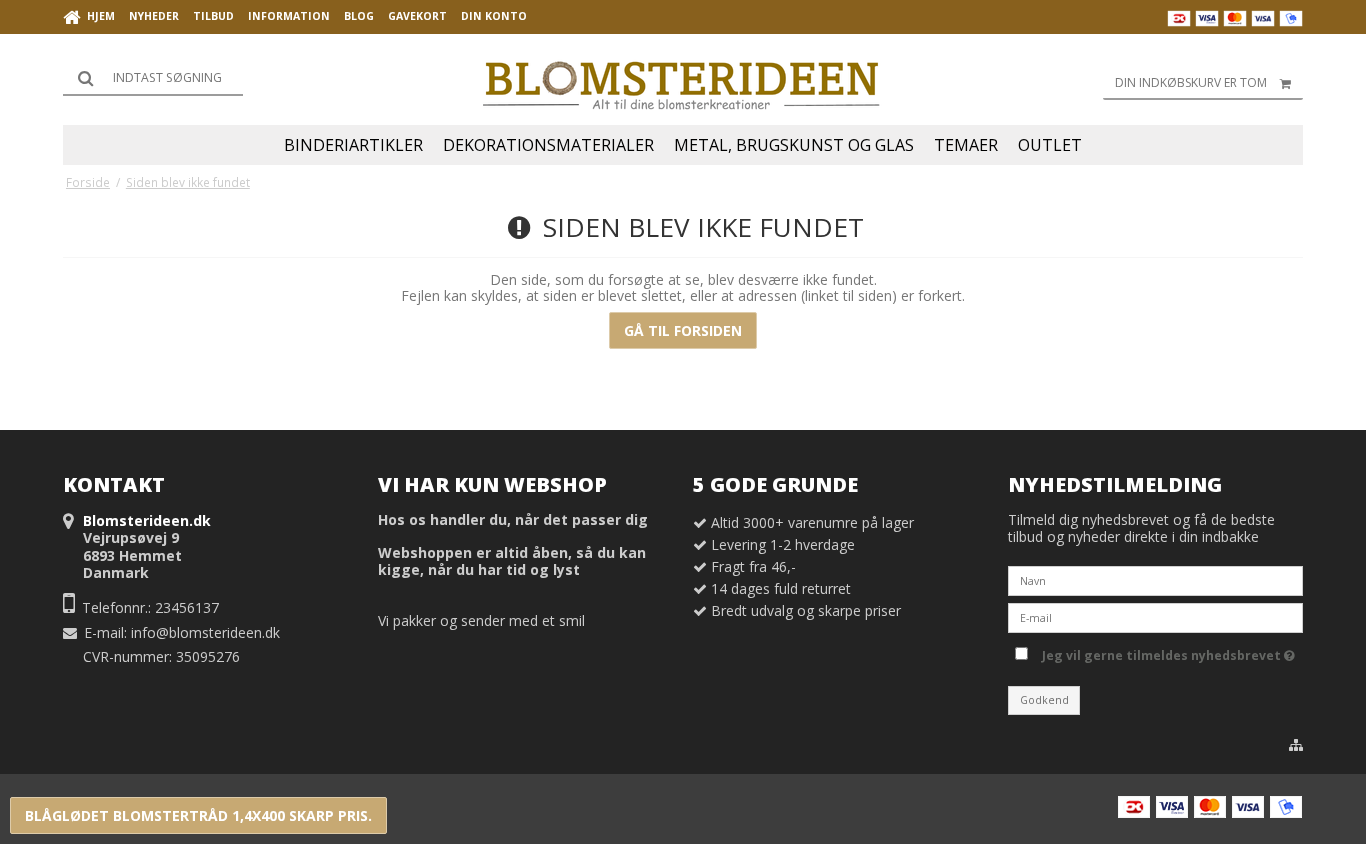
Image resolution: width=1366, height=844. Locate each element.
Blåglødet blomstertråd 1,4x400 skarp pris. (198, 815)
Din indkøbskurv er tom (1191, 82)
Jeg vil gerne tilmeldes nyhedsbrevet (1165, 652)
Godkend (1044, 700)
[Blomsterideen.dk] (683, 80)
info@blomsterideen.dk (205, 632)
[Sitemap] (1296, 745)
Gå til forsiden (683, 330)
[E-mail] (1155, 616)
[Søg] (153, 78)
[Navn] (1155, 579)
